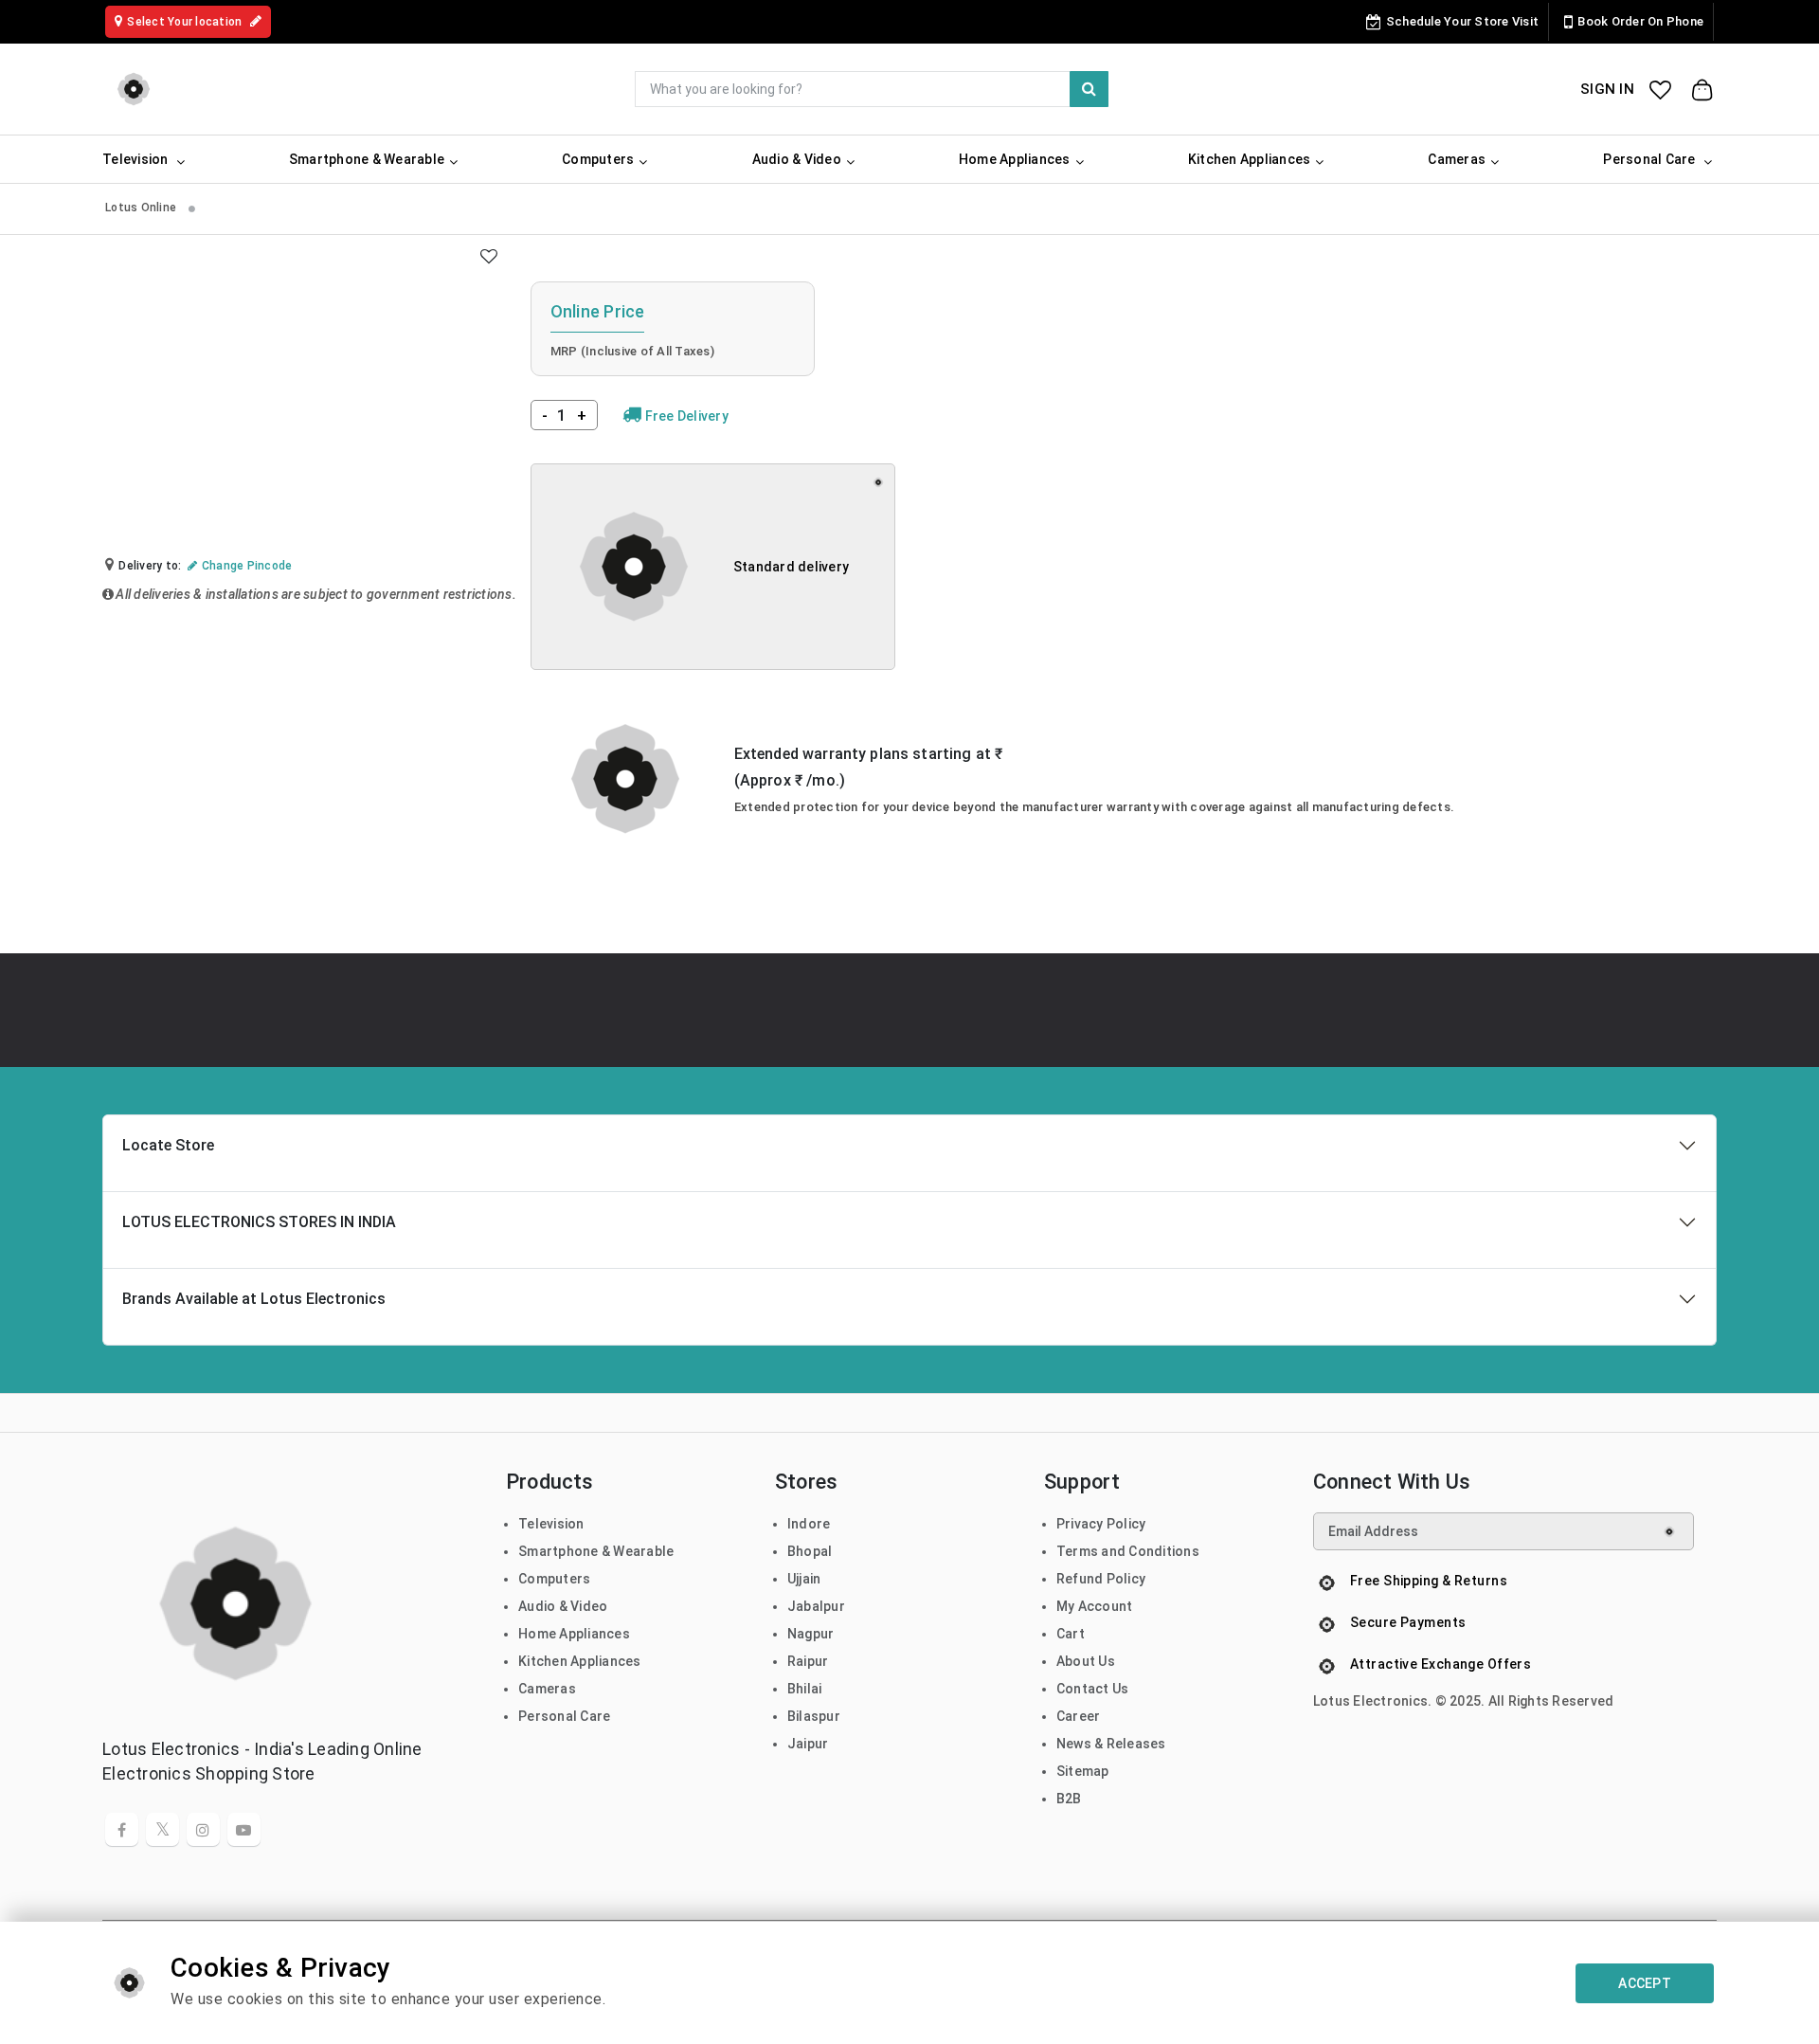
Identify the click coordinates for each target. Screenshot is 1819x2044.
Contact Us (1093, 1689)
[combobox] (872, 89)
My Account (1095, 1606)
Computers (554, 1579)
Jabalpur (816, 1606)
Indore (809, 1524)
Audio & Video (563, 1606)
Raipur (808, 1661)
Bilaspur (814, 1716)
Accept (1645, 1983)
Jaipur (808, 1744)
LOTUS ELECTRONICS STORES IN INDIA (259, 1222)
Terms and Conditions (1128, 1551)
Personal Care (564, 1716)
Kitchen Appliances (580, 1661)
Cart (1071, 1634)
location (186, 22)
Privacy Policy (1101, 1524)
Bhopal (810, 1551)
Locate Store (168, 1145)
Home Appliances (574, 1634)
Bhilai (805, 1689)
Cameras (547, 1689)
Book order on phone (1640, 21)
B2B (1069, 1799)
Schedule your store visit (1462, 21)
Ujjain (804, 1579)
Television (551, 1524)
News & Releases (1111, 1744)
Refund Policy (1101, 1579)
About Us (1086, 1661)
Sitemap (1083, 1771)
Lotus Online (142, 208)
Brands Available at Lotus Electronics (254, 1299)
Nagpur (811, 1634)
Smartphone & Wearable (596, 1551)
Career (1079, 1716)
